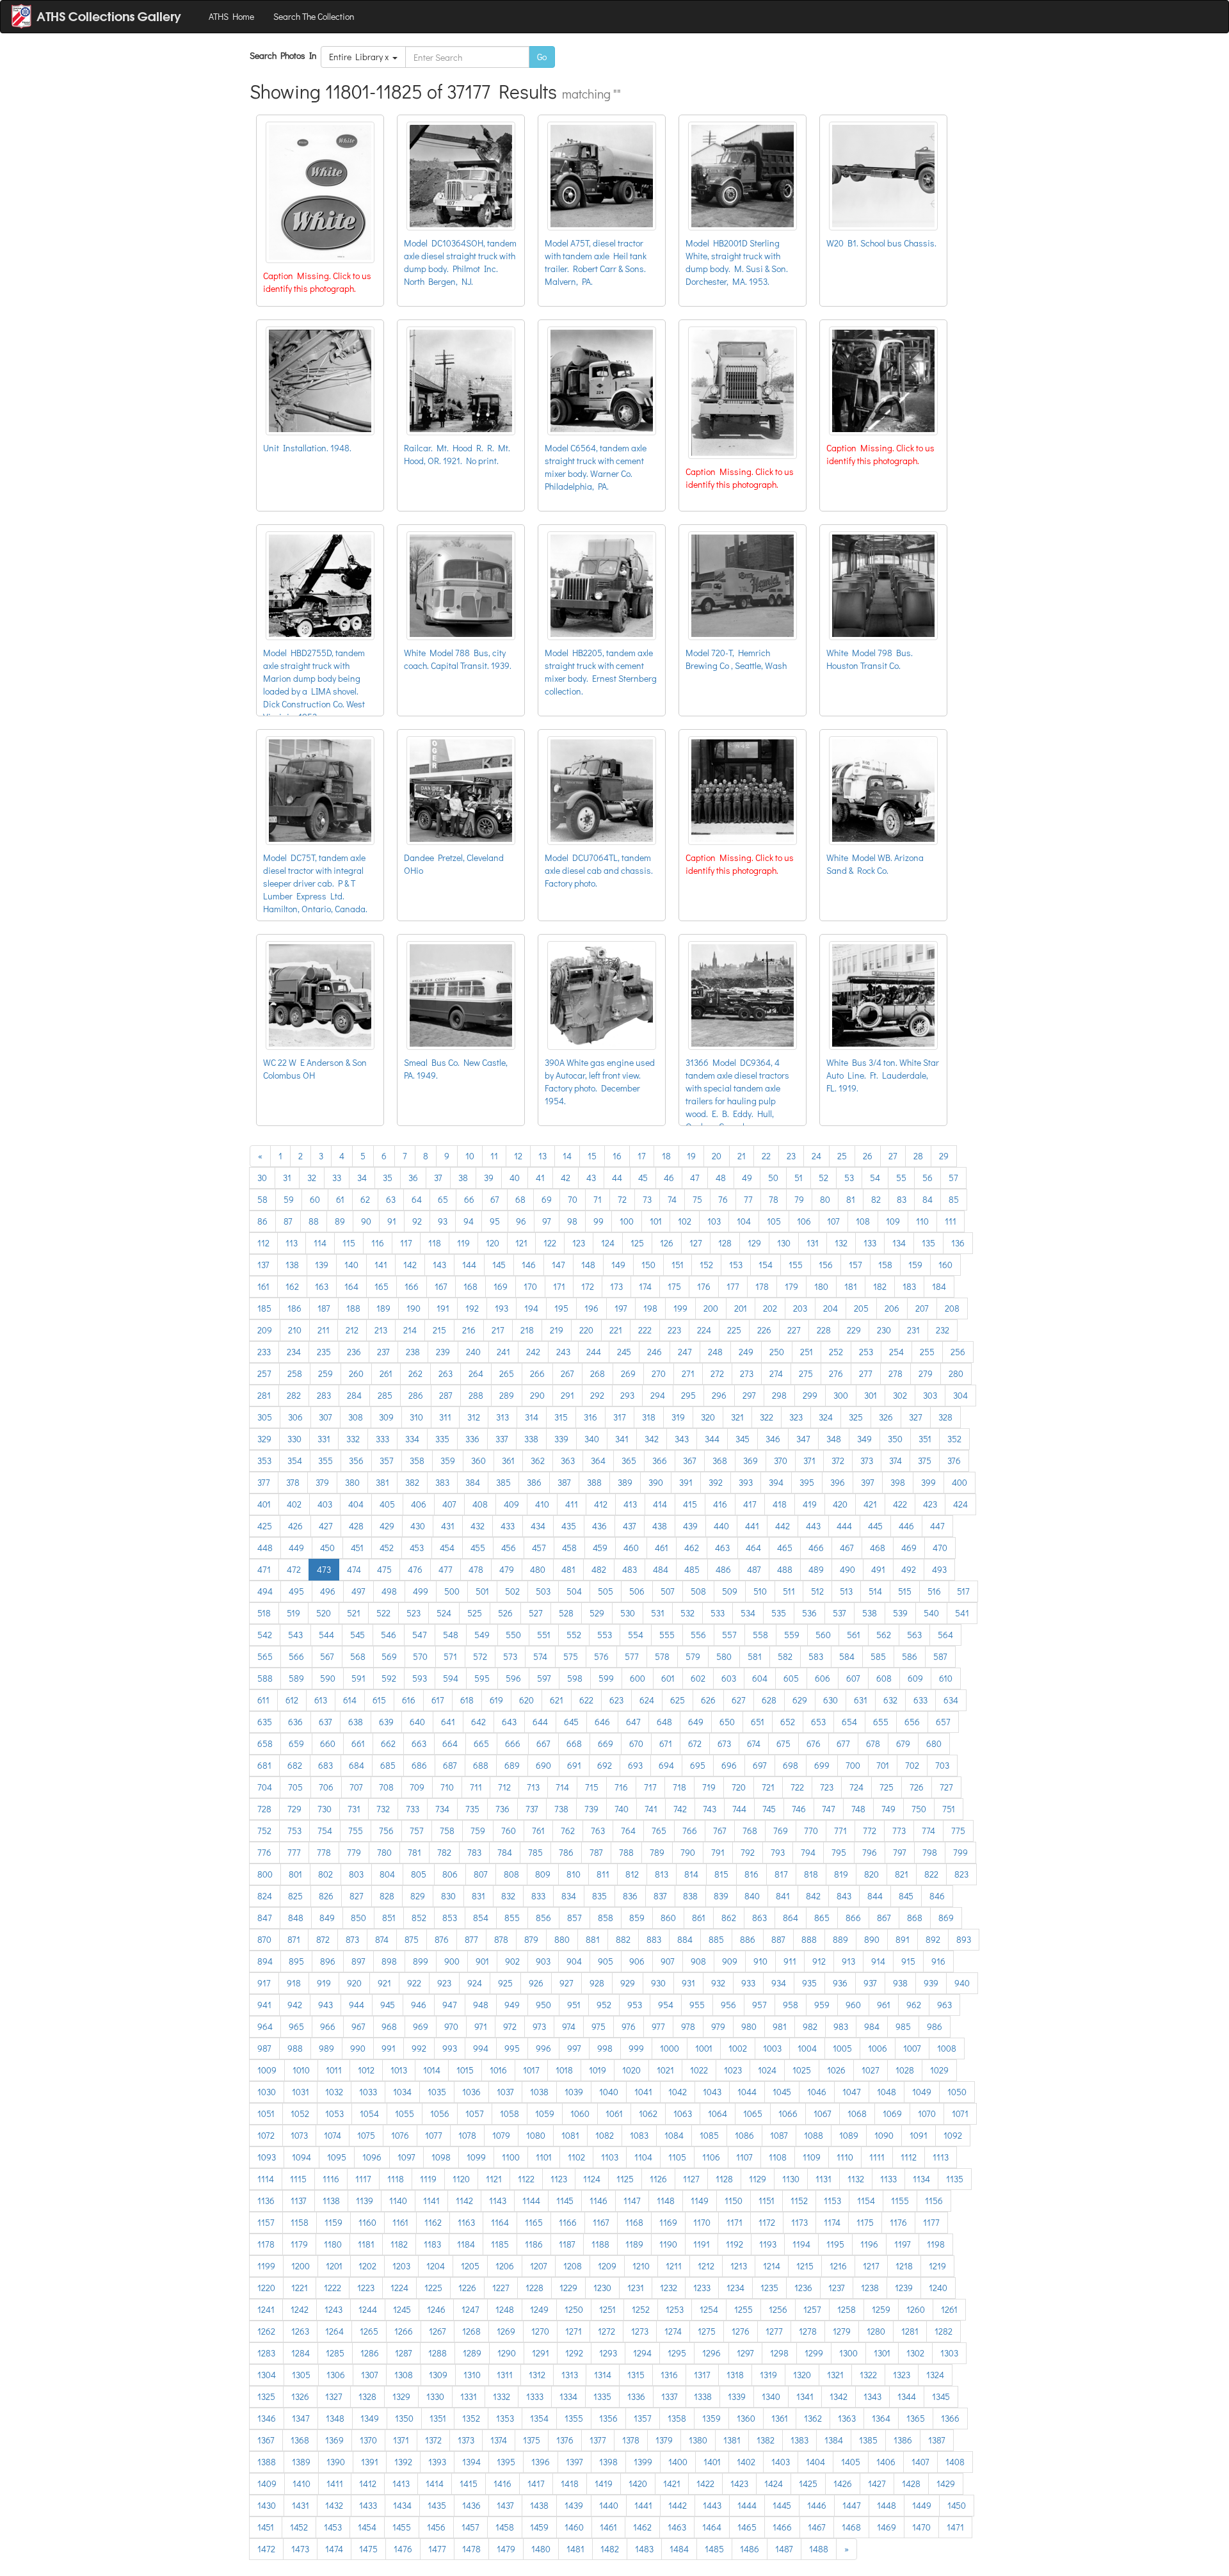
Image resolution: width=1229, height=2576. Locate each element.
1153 (832, 2201)
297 (749, 1395)
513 (846, 1591)
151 (678, 1265)
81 (851, 1199)
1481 (575, 2549)
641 (448, 1722)
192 (472, 1308)
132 (841, 1243)
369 (751, 1461)
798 (930, 1852)
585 (878, 1656)
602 (698, 1678)
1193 (768, 2244)
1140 (398, 2201)
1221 (300, 2288)
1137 (299, 2201)
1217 (871, 2266)
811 (603, 1874)
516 (934, 1591)
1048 (887, 2092)
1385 (868, 2440)
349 (864, 1439)
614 (350, 1700)
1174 (832, 2222)
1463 (677, 2527)
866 (853, 1918)
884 (685, 1939)
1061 (614, 2113)
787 (596, 1852)
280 (956, 1373)
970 (451, 2026)
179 (791, 1286)
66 (469, 1199)
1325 (266, 2396)
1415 (469, 2483)
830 (448, 1896)
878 (501, 1939)
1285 (335, 2353)
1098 (441, 2157)
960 (853, 2005)
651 (758, 1722)
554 (636, 1635)
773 (899, 1831)
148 (588, 1265)
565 (265, 1656)
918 (294, 1983)
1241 (266, 2309)
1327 (334, 2396)
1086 (744, 2135)
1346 (267, 2418)
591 (358, 1678)
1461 (608, 2527)
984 (872, 2026)
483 (630, 1569)
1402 (746, 2462)
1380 (698, 2440)
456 (509, 1548)
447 (937, 1526)
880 (562, 1939)
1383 (799, 2440)
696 (729, 1765)
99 (598, 1221)
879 (531, 1939)
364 (598, 1461)
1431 (301, 2505)
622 (586, 1700)
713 (533, 1787)
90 (366, 1221)
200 (711, 1308)
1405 (851, 2462)
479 (507, 1569)
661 (358, 1743)
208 (952, 1308)
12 (518, 1156)
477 (446, 1569)
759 (478, 1831)
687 (450, 1765)
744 (739, 1809)
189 (383, 1308)
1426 (843, 2483)
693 (635, 1765)
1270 (540, 2331)
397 (868, 1482)
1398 (608, 2462)
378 (293, 1482)
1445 (782, 2505)
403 (325, 1504)
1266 (404, 2331)
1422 (705, 2483)
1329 (401, 2396)
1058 (510, 2113)
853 (450, 1918)
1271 (574, 2331)
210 (295, 1330)
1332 (502, 2396)
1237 (837, 2288)
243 (563, 1352)
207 (922, 1308)
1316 (669, 2375)
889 (840, 1939)
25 (842, 1156)
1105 (677, 2157)
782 (444, 1852)
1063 (683, 2113)
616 (409, 1700)
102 (685, 1221)
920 (354, 1983)
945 (388, 2005)
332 (353, 1439)
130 (784, 1243)
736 (502, 1809)
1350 (404, 2418)
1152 (799, 2201)
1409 (267, 2483)
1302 (915, 2353)
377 (264, 1482)
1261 (949, 2309)
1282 (944, 2331)
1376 (565, 2440)
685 (388, 1765)
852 (419, 1918)
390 (656, 1482)
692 (605, 1765)
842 (813, 1896)
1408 (955, 2462)
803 (356, 1874)
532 (687, 1613)
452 (387, 1548)
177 (733, 1286)
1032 (334, 2092)
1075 (366, 2135)
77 (748, 1199)
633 (920, 1700)
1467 (817, 2527)
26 (868, 1156)
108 (863, 1221)
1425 (808, 2483)
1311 (505, 2375)
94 (469, 1221)
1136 (266, 2201)
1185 (500, 2244)
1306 (336, 2375)
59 (289, 1199)
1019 (598, 2070)
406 (419, 1504)
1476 (403, 2549)
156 (826, 1265)
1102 (576, 2157)
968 (389, 2026)
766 (690, 1831)
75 (697, 1199)
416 (720, 1504)
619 (496, 1700)
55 (901, 1178)
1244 (368, 2309)
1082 (605, 2135)
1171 (735, 2222)
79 (799, 1199)
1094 (301, 2157)
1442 (678, 2505)
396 (838, 1482)
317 (620, 1417)
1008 (947, 2048)
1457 (470, 2527)
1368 (300, 2440)
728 (264, 1809)
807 (481, 1874)
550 (513, 1635)
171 (559, 1286)
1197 (903, 2244)
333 (382, 1439)
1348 (335, 2418)
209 (265, 1330)
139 (322, 1265)
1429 (946, 2483)
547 (420, 1635)
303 (930, 1395)
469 (909, 1548)
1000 (670, 2048)
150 (648, 1265)
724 (856, 1787)
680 (934, 1743)
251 (807, 1352)
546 (389, 1635)
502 (512, 1591)
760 (509, 1831)
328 (945, 1417)
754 (325, 1831)
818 (811, 1874)
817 (781, 1874)
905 (606, 1961)
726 (917, 1787)
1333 (535, 2396)
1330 (435, 2396)
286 (416, 1395)
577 (632, 1656)
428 (356, 1526)
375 (925, 1461)
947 (450, 2005)
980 (749, 2026)
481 (568, 1569)
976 (629, 2026)
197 (621, 1308)
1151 (767, 2201)
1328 (367, 2396)
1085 (709, 2135)
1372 (433, 2440)
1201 (334, 2266)
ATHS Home (231, 16)
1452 (299, 2527)
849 (327, 1918)
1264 (334, 2331)
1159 (333, 2222)
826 (326, 1896)
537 (839, 1613)
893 (964, 1939)
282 (294, 1395)
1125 (625, 2179)
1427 (877, 2483)
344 (712, 1439)
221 (616, 1330)
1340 (771, 2396)
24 (816, 1156)
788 (626, 1852)
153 (736, 1265)
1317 (702, 2375)
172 (588, 1286)
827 (357, 1896)
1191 (702, 2244)
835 (599, 1896)
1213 (739, 2266)
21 (742, 1156)
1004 (807, 2048)
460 (631, 1548)
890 (872, 1939)
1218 (904, 2266)
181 (851, 1286)
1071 (960, 2113)
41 (540, 1178)
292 (597, 1395)
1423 (739, 2483)
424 (960, 1504)
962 (914, 2005)
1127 (691, 2179)
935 (809, 1983)
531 (658, 1613)
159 (915, 1265)
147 (558, 1265)
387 (564, 1482)
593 (420, 1678)
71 (598, 1199)
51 (799, 1178)
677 (843, 1743)
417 (750, 1504)
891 (903, 1939)
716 (621, 1787)
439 (690, 1526)
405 (387, 1504)
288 (476, 1395)
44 (617, 1178)
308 (356, 1417)
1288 (438, 2353)
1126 (658, 2179)
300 (841, 1395)
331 (324, 1439)
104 (744, 1221)
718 (679, 1787)
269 (628, 1373)
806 (450, 1874)
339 (561, 1439)
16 (617, 1156)
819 (841, 1874)
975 (598, 2026)
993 (450, 2048)
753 (294, 1831)
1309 (438, 2375)
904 (574, 1961)
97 (547, 1221)
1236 (803, 2288)
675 (783, 1743)
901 (482, 1961)
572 (480, 1656)
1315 (636, 2375)
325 (856, 1417)
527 (536, 1613)
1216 (838, 2266)
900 (452, 1961)
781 (414, 1852)
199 (680, 1308)
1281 (910, 2331)
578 (662, 1656)
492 (909, 1569)
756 (386, 1831)
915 (908, 1961)
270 (659, 1373)
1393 (437, 2462)
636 (295, 1722)
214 (410, 1330)
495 (296, 1591)
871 (294, 1939)
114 (320, 1243)
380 (352, 1482)
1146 (598, 2201)
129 (754, 1243)
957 (759, 2005)
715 (592, 1787)
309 (386, 1417)
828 (387, 1896)
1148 (666, 2201)
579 (693, 1656)
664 (450, 1743)
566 (296, 1656)
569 (389, 1656)
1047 (852, 2092)
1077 (434, 2135)
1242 (300, 2309)
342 (652, 1439)
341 (622, 1439)
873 (352, 1939)
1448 (887, 2505)
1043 (712, 2092)
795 (839, 1852)
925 (505, 1983)
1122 (526, 2179)
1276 (741, 2331)
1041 (643, 2092)
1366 (950, 2418)
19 (691, 1156)
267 (567, 1373)
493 (939, 1569)
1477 (437, 2549)
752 (264, 1831)
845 (906, 1896)
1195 (835, 2244)
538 (870, 1613)
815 (721, 1874)
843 (844, 1896)
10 (470, 1156)
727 (946, 1787)
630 (831, 1700)
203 (800, 1308)
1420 (638, 2483)
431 (448, 1526)
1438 (539, 2505)
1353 (505, 2418)
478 (476, 1569)
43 (591, 1178)
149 (618, 1265)
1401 (712, 2462)
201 (741, 1308)
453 (417, 1548)
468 (878, 1548)
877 (471, 1939)
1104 (643, 2157)
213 (381, 1330)
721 (768, 1787)
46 (669, 1178)
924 (475, 1983)
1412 (368, 2483)
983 (841, 2026)
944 (357, 2005)
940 (962, 1983)
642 (478, 1722)
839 (721, 1896)
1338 (703, 2396)
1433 (368, 2505)
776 (264, 1852)
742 (680, 1809)
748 (858, 1809)
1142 (464, 2201)
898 (389, 1961)
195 (561, 1308)
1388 (267, 2462)
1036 (471, 2092)
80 (825, 1199)
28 (918, 1156)
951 (574, 2005)
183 (909, 1286)
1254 (709, 2309)
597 (544, 1678)
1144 (531, 2201)
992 (419, 2048)
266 (537, 1373)
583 (816, 1656)
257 (264, 1373)
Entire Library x (361, 57)
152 (706, 1265)
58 (262, 1199)
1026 (836, 2070)
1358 (677, 2418)
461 (662, 1548)
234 (294, 1352)
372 (838, 1461)
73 (647, 1199)
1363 (847, 2418)
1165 (534, 2222)
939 (931, 1983)
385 (503, 1482)
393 (746, 1482)
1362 (813, 2418)
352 (954, 1439)
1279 (842, 2331)
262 (415, 1373)
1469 (887, 2527)
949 (512, 2005)
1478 (471, 2549)
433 (508, 1526)
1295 (677, 2353)
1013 (399, 2070)
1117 (363, 2179)
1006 (878, 2048)
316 (590, 1417)
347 (803, 1439)
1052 (300, 2113)
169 (501, 1286)
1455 (402, 2527)
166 (412, 1286)
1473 (300, 2549)
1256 (778, 2309)
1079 (501, 2135)
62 (365, 1199)
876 (442, 1939)
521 (354, 1613)
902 (512, 1961)
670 (636, 1743)
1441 (643, 2505)
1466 (782, 2527)
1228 (534, 2288)
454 (447, 1548)
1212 (706, 2266)
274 (776, 1373)
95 (495, 1221)
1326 (300, 2396)
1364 (881, 2418)
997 (574, 2048)
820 (872, 1874)
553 (605, 1635)
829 (418, 1896)
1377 (598, 2440)
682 (295, 1765)
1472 (266, 2549)
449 (296, 1548)
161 (263, 1286)
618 (467, 1700)
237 (383, 1352)
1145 (565, 2201)
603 (729, 1678)
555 (667, 1635)
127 (696, 1243)
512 (817, 1591)
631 (861, 1700)
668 (574, 1743)
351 (925, 1439)
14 (567, 1156)
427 (326, 1526)
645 (571, 1722)
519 (293, 1613)
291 (567, 1395)
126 (667, 1243)
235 (324, 1352)
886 (748, 1939)
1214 (772, 2266)
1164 (500, 2222)
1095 (337, 2157)
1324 (935, 2375)
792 (748, 1852)
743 (710, 1809)
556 (698, 1635)
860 (668, 1918)
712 (504, 1787)
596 (513, 1678)
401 (264, 1504)
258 (295, 1373)
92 (417, 1221)
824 (265, 1896)
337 (502, 1439)
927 (566, 1983)
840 (752, 1896)
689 (512, 1765)
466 (816, 1548)
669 (606, 1743)
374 (896, 1461)
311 (445, 1417)
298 (779, 1395)
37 (438, 1178)
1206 (505, 2266)
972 (510, 2026)
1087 (779, 2135)
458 (569, 1548)
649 (696, 1722)
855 (512, 1918)
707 (356, 1787)
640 (417, 1722)
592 (389, 1678)
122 (550, 1243)
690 (543, 1765)
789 (657, 1852)
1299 (814, 2353)
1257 (812, 2309)
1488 (819, 2549)
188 (353, 1308)
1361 (780, 2418)
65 (443, 1199)
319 (678, 1417)
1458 (505, 2527)
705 (295, 1787)
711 (476, 1787)
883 (654, 1939)
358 (417, 1461)
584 (847, 1656)
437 (630, 1526)
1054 (369, 2113)
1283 (266, 2353)
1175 (865, 2222)
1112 (909, 2157)
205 (861, 1308)
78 (774, 1199)
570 (420, 1656)
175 (674, 1286)
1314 (603, 2375)
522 (383, 1613)
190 (414, 1308)
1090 (884, 2135)
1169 (668, 2222)
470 (940, 1548)
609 (915, 1678)
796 (870, 1852)
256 (958, 1352)
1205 (470, 2266)
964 (265, 2026)
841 (783, 1896)
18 (666, 1156)
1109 (812, 2157)
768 (750, 1831)
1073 (299, 2135)
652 (788, 1722)
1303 (949, 2353)
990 (358, 2048)
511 (789, 1591)
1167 (601, 2222)
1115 (298, 2179)
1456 (436, 2527)
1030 (267, 2092)
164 (351, 1286)
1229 (568, 2288)
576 (601, 1656)
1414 (435, 2483)
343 (682, 1439)
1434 (402, 2505)
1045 (782, 2092)
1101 (544, 2157)
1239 (904, 2288)
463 (722, 1548)
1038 (539, 2092)
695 (698, 1765)
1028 (905, 2070)
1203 (401, 2266)
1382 (766, 2440)
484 (661, 1569)
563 (914, 1635)
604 (760, 1678)
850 (358, 1918)
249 (746, 1352)
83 (902, 1199)
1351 (438, 2418)
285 (385, 1395)
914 (878, 1961)
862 (729, 1918)
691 (574, 1765)
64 (417, 1199)
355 (325, 1461)
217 (498, 1330)
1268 (471, 2331)
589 (296, 1678)
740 (622, 1809)
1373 (466, 2440)
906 (637, 1961)
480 (538, 1569)
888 (809, 1939)
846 (937, 1896)
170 (530, 1286)
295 (688, 1395)
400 (960, 1482)
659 (296, 1743)
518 (264, 1613)
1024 (767, 2070)
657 (943, 1722)
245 (624, 1352)
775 (958, 1831)
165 (382, 1286)
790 (688, 1852)
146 (529, 1265)
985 (903, 2026)
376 (954, 1461)
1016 (498, 2070)
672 (695, 1743)
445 (875, 1526)
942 (295, 2005)
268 (598, 1373)
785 (535, 1852)
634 (951, 1700)
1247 (470, 2309)
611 (263, 1700)
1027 (871, 2070)
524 (444, 1613)
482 (599, 1569)
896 (328, 1961)
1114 (266, 2179)
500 (452, 1591)
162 (292, 1286)
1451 (266, 2527)
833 (538, 1896)
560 (823, 1635)
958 (791, 2005)
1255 (743, 2309)
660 (328, 1743)
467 (847, 1548)
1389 (301, 2462)
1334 (568, 2396)
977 (658, 2026)
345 (743, 1439)
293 (627, 1395)
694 (666, 1765)
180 (821, 1286)
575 (571, 1656)
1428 (911, 2483)
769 (781, 1831)
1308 (404, 2375)
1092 (953, 2135)
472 (294, 1569)
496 (328, 1591)
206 (892, 1308)
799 (960, 1852)
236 (354, 1352)
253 (866, 1352)
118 (435, 1243)
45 (643, 1178)
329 (264, 1439)
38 (463, 1178)
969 (421, 2026)
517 (963, 1591)
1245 (402, 2309)
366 (660, 1461)
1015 (465, 2070)
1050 (957, 2092)
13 (542, 1156)
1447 (852, 2505)
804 (387, 1874)
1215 (805, 2266)
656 (912, 1722)
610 (946, 1678)
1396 (541, 2462)
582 (785, 1656)
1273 (640, 2331)
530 (628, 1613)
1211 (674, 2266)
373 (867, 1461)
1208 (573, 2266)
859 (637, 1918)
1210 (641, 2266)
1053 (334, 2113)
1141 (431, 2201)
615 (379, 1700)
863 (759, 1918)
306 (295, 1417)
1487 (784, 2549)
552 (574, 1635)
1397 (574, 2462)
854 (481, 1918)
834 (569, 1896)
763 (598, 1831)
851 (389, 1918)
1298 (779, 2353)
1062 (648, 2113)
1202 (367, 2266)
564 (945, 1635)
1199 (266, 2266)
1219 (937, 2266)
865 (822, 1918)
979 (718, 2026)
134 (899, 1243)
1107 (744, 2157)
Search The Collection (314, 16)
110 (922, 1221)
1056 (440, 2113)
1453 (333, 2527)
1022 (699, 2070)
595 (482, 1678)
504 (574, 1591)
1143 (498, 2201)
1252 (641, 2309)
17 (642, 1156)
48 (721, 1178)
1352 (471, 2418)
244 (594, 1352)
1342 (839, 2396)
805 (419, 1874)
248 (715, 1352)
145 (499, 1265)
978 (688, 2026)
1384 (834, 2440)
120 (493, 1243)
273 (747, 1373)
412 (601, 1504)
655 (881, 1722)
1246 (436, 2309)
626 (708, 1700)
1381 (732, 2440)
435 (569, 1526)
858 (606, 1918)
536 (809, 1613)
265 (507, 1373)
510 (760, 1591)
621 (557, 1700)
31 (287, 1178)
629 (800, 1700)
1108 (778, 2157)
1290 (507, 2353)
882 (623, 1939)
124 (608, 1243)
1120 (461, 2179)
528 (566, 1613)
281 (264, 1395)
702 (912, 1765)
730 (325, 1809)
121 (521, 1243)
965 (296, 2026)
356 (356, 1461)
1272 (606, 2331)
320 (708, 1417)
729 (294, 1809)
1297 (745, 2353)
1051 (266, 2113)
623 (616, 1700)
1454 (367, 2527)
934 (779, 1983)
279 (926, 1373)
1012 (366, 2070)
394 (776, 1482)
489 (816, 1569)
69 (547, 1199)
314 (532, 1417)
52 (823, 1178)
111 (951, 1221)
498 (389, 1591)
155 (796, 1265)
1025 (802, 2070)
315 (561, 1417)
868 (915, 1918)
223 (674, 1330)
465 (785, 1548)
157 (855, 1265)
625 (678, 1700)
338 (531, 1439)
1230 (602, 2288)
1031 (301, 2092)
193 (502, 1308)
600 (638, 1678)
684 (357, 1765)
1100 (511, 2157)
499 (421, 1591)
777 (294, 1852)
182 (880, 1286)
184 (939, 1286)
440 (721, 1526)
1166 (568, 2222)
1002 (738, 2048)
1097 (406, 2157)
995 (512, 2048)
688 (481, 1765)
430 (418, 1526)
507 (668, 1591)
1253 (675, 2309)
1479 (506, 2549)
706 (326, 1787)
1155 (900, 2201)
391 (686, 1482)
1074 (333, 2135)
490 (847, 1569)
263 (446, 1373)
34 (362, 1178)
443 (813, 1526)
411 (572, 1504)
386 (534, 1482)
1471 (955, 2527)
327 (916, 1417)
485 (692, 1569)
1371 (401, 2440)
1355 (574, 2418)
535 (779, 1613)
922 (414, 1983)
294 (658, 1395)
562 (884, 1635)
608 (884, 1678)
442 (783, 1526)
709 (417, 1787)
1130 (791, 2179)
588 (265, 1678)
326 (886, 1417)
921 (384, 1983)
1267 (438, 2331)
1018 (564, 2070)
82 (876, 1199)
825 (295, 1896)
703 (942, 1765)
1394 (471, 2462)
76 (723, 1199)
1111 (877, 2157)
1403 (781, 2462)
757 (417, 1831)
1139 (365, 2201)
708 (386, 1787)
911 (790, 1961)
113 (292, 1243)
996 (543, 2048)
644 (540, 1722)
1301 (882, 2353)
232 (943, 1330)
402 (294, 1504)
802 (325, 1874)
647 (633, 1722)
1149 (700, 2201)
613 (321, 1700)
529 (597, 1613)
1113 (941, 2157)
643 (509, 1722)
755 (356, 1831)
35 (388, 1178)
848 (296, 1918)
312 (474, 1417)
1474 (334, 2549)
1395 (506, 2462)
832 (508, 1896)
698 (791, 1765)
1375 (532, 2440)
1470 (921, 2527)
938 (900, 1983)
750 (919, 1809)
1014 (432, 2070)
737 (532, 1809)
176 (704, 1286)
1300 (848, 2353)
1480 (541, 2549)
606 (823, 1678)
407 (449, 1504)
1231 (636, 2288)
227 (794, 1330)
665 (481, 1743)
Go (542, 57)
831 (478, 1896)
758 (447, 1831)
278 (896, 1373)
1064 (718, 2113)
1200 (301, 2266)
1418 (570, 2483)
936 (840, 1983)
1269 (506, 2331)
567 (327, 1656)
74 (672, 1199)
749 (888, 1809)
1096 (372, 2157)
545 (357, 1635)
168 (470, 1286)
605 (791, 1678)
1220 (266, 2288)
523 (414, 1613)
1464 (712, 2527)
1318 (735, 2375)
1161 (400, 2222)
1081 (570, 2135)
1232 (669, 2288)
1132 (856, 2179)
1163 (466, 2222)
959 (822, 2005)
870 (264, 1939)
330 (294, 1439)
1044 (747, 2092)
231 (913, 1330)
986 (935, 2026)
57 (953, 1178)
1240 (938, 2288)
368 (720, 1461)
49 (747, 1178)
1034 (402, 2092)
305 (265, 1417)
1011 (334, 2070)
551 (544, 1635)
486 (723, 1569)
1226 (467, 2288)
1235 (769, 2288)
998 (605, 2048)
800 (265, 1874)
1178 (266, 2244)
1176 (898, 2222)
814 (691, 1874)
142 (410, 1265)
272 (717, 1373)
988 (295, 2048)
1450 (957, 2505)
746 (799, 1809)
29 (944, 1156)
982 (810, 2026)
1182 (399, 2244)
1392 (403, 2462)
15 (592, 1156)
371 (809, 1461)
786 (566, 1852)
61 (340, 1199)
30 (262, 1178)
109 (893, 1221)
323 (796, 1417)
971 (481, 2026)
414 (660, 1504)
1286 (370, 2353)
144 (469, 1265)
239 (443, 1352)
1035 (437, 2092)
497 (358, 1591)
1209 (607, 2266)
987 (264, 2048)
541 (962, 1613)
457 (539, 1548)
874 (382, 1939)
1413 (401, 2483)
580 (724, 1656)
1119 (428, 2179)
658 (265, 1743)
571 (450, 1656)
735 (472, 1809)
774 (928, 1831)
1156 (934, 2201)
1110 (845, 2157)
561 (854, 1635)
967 (358, 2026)
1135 (955, 2179)
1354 (539, 2418)
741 (651, 1809)
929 (628, 1983)
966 (328, 2026)
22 (766, 1156)
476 (415, 1569)
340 (592, 1439)
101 (656, 1221)
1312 (537, 2375)
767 (720, 1831)
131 (813, 1243)
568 (358, 1656)
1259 (881, 2309)
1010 (301, 2070)
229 (854, 1330)
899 (421, 1961)
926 (536, 1983)
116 (378, 1243)
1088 (814, 2135)
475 (384, 1569)
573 (510, 1656)
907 (668, 1961)
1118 (396, 2179)
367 (690, 1461)
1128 (724, 2179)
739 (591, 1809)
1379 (664, 2440)
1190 (668, 2244)
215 (439, 1330)
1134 (921, 2179)
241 (503, 1352)
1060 (580, 2113)
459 (600, 1548)
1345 (941, 2396)
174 (645, 1286)
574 (540, 1656)
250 (777, 1352)
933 (748, 1983)
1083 (639, 2135)
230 (884, 1330)
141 (381, 1265)
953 (635, 2005)
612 (292, 1700)
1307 (370, 2375)
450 (327, 1548)
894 (265, 1961)
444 (844, 1526)
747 (829, 1809)
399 (928, 1482)
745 (769, 1809)
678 (873, 1743)
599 (606, 1678)
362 (538, 1461)
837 (660, 1896)
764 (628, 1831)
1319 (768, 2375)
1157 (266, 2222)
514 (875, 1591)
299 (810, 1395)
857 (574, 1918)
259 (325, 1373)
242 (533, 1352)
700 (853, 1765)
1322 (868, 2375)
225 (734, 1330)
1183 (432, 2244)
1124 (592, 2179)
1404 (815, 2462)
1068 (857, 2113)
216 (469, 1330)
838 (690, 1896)
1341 (805, 2396)
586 (910, 1656)
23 (791, 1156)
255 (927, 1352)
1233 (702, 2288)
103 (714, 1221)
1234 (735, 2288)
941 (264, 2005)
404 (356, 1504)
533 (718, 1613)
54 (875, 1178)
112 (263, 1243)
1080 (536, 2135)
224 (704, 1330)
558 (760, 1635)
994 (481, 2048)
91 (392, 1221)
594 (451, 1678)
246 (655, 1352)
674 (754, 1743)
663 (419, 1743)
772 (870, 1831)
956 (728, 2005)
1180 (333, 2244)
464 (753, 1548)
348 (834, 1439)
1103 (610, 2157)
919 (324, 1983)
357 (387, 1461)
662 (388, 1743)
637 (325, 1722)
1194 (801, 2244)
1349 (370, 2418)
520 (324, 1613)
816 (751, 1874)
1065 (753, 2113)
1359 (711, 2418)
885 (716, 1939)
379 (322, 1482)
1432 (334, 2505)
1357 (643, 2418)
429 (387, 1526)
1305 (301, 2375)
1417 (536, 2483)
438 (660, 1526)
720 (739, 1787)
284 (354, 1395)
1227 (501, 2288)
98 (572, 1221)
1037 (505, 2092)
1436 (471, 2505)
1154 (866, 2201)
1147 (632, 2201)
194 (531, 1308)
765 (659, 1831)
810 (574, 1874)
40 (515, 1178)
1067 (823, 2113)
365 (629, 1461)
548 (451, 1635)
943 (325, 2005)
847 (265, 1918)
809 (543, 1874)
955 (697, 2005)
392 (716, 1482)
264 (476, 1373)
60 (315, 1199)
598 (575, 1678)
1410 (301, 2483)
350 (895, 1439)
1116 (331, 2179)
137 (263, 1265)
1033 (368, 2092)
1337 (670, 2396)
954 (666, 2005)
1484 (679, 2549)
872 (323, 1939)
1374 (499, 2440)
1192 (735, 2244)
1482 (610, 2549)
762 (568, 1831)
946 (419, 2005)
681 (264, 1765)
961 (884, 2005)
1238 (870, 2288)
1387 (937, 2440)
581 (755, 1656)
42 (566, 1178)
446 (906, 1526)
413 (630, 1504)
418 (780, 1504)
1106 (711, 2157)
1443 (712, 2505)
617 (438, 1700)
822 (931, 1874)
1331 (469, 2396)
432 (478, 1526)
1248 (505, 2309)
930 (658, 1983)
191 (443, 1308)
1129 (758, 2179)
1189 (634, 2244)
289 (507, 1395)
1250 (574, 2309)
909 (730, 1961)
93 (443, 1221)
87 (288, 1221)
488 (785, 1569)
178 (762, 1286)
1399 (643, 2462)
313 (502, 1417)
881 (593, 1939)
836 (630, 1896)
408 (480, 1504)
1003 (772, 2048)
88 (314, 1221)
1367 (266, 2440)
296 (719, 1395)
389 (625, 1482)
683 (325, 1765)
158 (885, 1265)
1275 (707, 2331)
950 (543, 2005)
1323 (902, 2375)
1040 (609, 2092)
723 (827, 1787)
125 (637, 1243)
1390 (336, 2462)
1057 (475, 2113)
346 (773, 1439)
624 (647, 1700)
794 (808, 1852)
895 (296, 1961)
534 (748, 1613)
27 (893, 1156)
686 (419, 1765)
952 (604, 2005)
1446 (817, 2505)
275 (806, 1373)
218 (527, 1330)
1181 (366, 2244)
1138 (331, 2201)
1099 (476, 2157)
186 (294, 1308)
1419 (604, 2483)
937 (870, 1983)
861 (699, 1918)
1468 (851, 2527)
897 (358, 1961)
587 (940, 1656)
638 (356, 1722)
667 (543, 1743)
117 (406, 1243)
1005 (842, 2048)
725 (887, 1787)
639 (386, 1722)
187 (324, 1308)
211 (324, 1330)
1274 (673, 2331)
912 (819, 1961)
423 (930, 1504)
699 (822, 1765)
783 (474, 1852)
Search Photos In (285, 55)
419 (810, 1504)
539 (900, 1613)
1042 (678, 2092)
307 (325, 1417)
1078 (467, 2135)
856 (543, 1918)
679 (903, 1743)
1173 (799, 2222)
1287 (404, 2353)
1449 (922, 2505)
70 (573, 1199)
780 (384, 1852)
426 (295, 1526)
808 (511, 1874)
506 (637, 1591)
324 (826, 1417)
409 (511, 1504)
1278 (808, 2331)
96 (521, 1221)
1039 (574, 2092)
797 (900, 1852)
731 (354, 1809)
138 (292, 1265)
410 (542, 1504)
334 (412, 1439)
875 (412, 1939)
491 (878, 1569)
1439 (574, 2505)
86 (262, 1221)
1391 (370, 2462)
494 (265, 1591)
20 (717, 1156)
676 (814, 1743)
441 (752, 1526)
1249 (539, 2309)
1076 (400, 2135)
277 (866, 1373)
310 (416, 1417)
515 (905, 1591)
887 (778, 1939)
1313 (570, 2375)
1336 (636, 2396)
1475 (368, 2549)
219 (557, 1330)
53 (849, 1178)
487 (754, 1569)
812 (632, 1874)
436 (599, 1526)
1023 (733, 2070)
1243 (333, 2309)
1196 (869, 2244)
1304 (267, 2375)
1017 (531, 2070)
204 (831, 1308)
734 (442, 1809)
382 (412, 1482)
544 (326, 1635)
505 (606, 1591)
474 (354, 1569)
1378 (631, 2440)
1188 (600, 2244)
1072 (266, 2135)
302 (900, 1395)
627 (739, 1700)
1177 (931, 2222)
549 (482, 1635)
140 (351, 1265)
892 (933, 1939)
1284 (301, 2353)
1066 (788, 2113)
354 (295, 1461)
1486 (750, 2549)
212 (352, 1330)
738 (561, 1809)
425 (265, 1526)
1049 (922, 2092)
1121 (494, 2179)
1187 (567, 2244)
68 (520, 1199)
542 (265, 1635)
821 (902, 1874)
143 (439, 1265)
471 (264, 1569)
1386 (903, 2440)
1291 (541, 2353)
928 (597, 1983)
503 (543, 1591)
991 (389, 2048)
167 (441, 1286)
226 (764, 1330)
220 (586, 1330)
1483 (644, 2549)
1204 (436, 2266)
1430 (267, 2505)
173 (616, 1286)
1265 (369, 2331)
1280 (876, 2331)
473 (324, 1569)
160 (945, 1265)
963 (944, 2005)
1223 (366, 2288)
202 (770, 1308)
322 (767, 1417)
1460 (574, 2527)
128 (725, 1243)
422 (900, 1504)
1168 (634, 2222)
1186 (534, 2244)
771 (840, 1831)
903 (543, 1961)
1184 (466, 2244)
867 (884, 1918)
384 (473, 1482)
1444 (747, 2505)
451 (357, 1548)
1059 (545, 2113)
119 (463, 1243)
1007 (912, 2048)
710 (447, 1787)
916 (938, 1961)
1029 (939, 2070)
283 (324, 1395)
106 (804, 1221)
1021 (665, 2070)
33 (337, 1178)
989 (326, 2048)
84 (928, 1199)
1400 (678, 2462)
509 (730, 1591)
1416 (502, 2483)
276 (836, 1373)
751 (949, 1809)
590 (328, 1678)
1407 (920, 2462)
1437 (505, 2505)
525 (475, 1613)
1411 (335, 2483)
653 (818, 1722)
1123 (559, 2179)
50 (773, 1178)
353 (264, 1461)
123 (579, 1243)
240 (473, 1352)
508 (698, 1591)
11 (494, 1156)
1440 (609, 2505)
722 (797, 1787)
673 (724, 1743)
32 (312, 1178)
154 (766, 1265)
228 (824, 1330)
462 (692, 1548)
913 (848, 1961)
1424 (774, 2483)
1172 (767, 2222)
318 (649, 1417)
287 (446, 1395)
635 (265, 1722)
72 (622, 1199)
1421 (672, 2483)
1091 (919, 2135)
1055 (405, 2113)
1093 (267, 2157)
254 (896, 1352)
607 (853, 1678)
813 (662, 1874)
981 (780, 2026)
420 (840, 1504)
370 (781, 1461)
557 (729, 1635)
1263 (300, 2331)
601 (668, 1678)
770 (811, 1831)
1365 (916, 2418)
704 (265, 1787)
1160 (367, 2222)
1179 (299, 2244)
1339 (737, 2396)
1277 (774, 2331)
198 (650, 1308)
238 (413, 1352)
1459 (539, 2527)
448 (265, 1548)
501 (482, 1591)
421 (870, 1504)
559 (792, 1635)
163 (322, 1286)
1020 (631, 2070)
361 (508, 1461)
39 (489, 1178)
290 (537, 1395)
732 (383, 1809)
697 (760, 1765)
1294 (642, 2353)
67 (495, 1199)
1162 (433, 2222)
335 (442, 1439)
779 (354, 1852)
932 (718, 1983)
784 (505, 1852)
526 (505, 1613)
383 (442, 1482)
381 (382, 1482)
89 (340, 1221)
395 (807, 1482)
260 (356, 1373)
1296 (711, 2353)
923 (444, 1983)
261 (386, 1373)
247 (685, 1352)
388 (594, 1482)
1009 (267, 2070)
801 (295, 1874)
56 (928, 1178)
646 (602, 1722)
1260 (916, 2309)
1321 (835, 2375)
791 (718, 1852)
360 (478, 1461)
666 (513, 1743)
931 (688, 1983)
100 (627, 1221)
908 (698, 1961)
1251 (607, 2309)
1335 (602, 2396)
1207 (539, 2266)
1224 (399, 2288)
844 (875, 1896)
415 (690, 1504)
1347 (301, 2418)
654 (849, 1722)
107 (833, 1221)
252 (836, 1352)
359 (448, 1461)
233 (264, 1352)
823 (961, 1874)
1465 (747, 2527)
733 (413, 1809)
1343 (872, 2396)
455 (478, 1548)
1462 (642, 2527)
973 (539, 2026)
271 (688, 1373)
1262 (266, 2331)
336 (472, 1439)
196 (591, 1308)
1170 (702, 2222)
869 (946, 1918)
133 (870, 1243)
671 (666, 1743)
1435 (437, 2505)
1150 (734, 2201)
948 (481, 2005)
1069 (892, 2113)
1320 (802, 2375)
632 (890, 1700)
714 (562, 1787)
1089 (849, 2135)
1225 (433, 2288)
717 (650, 1787)
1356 (608, 2418)
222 (645, 1330)
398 (898, 1482)
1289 (472, 2353)
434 (538, 1526)
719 (709, 1787)
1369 (334, 2440)
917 (264, 1983)
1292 (574, 2353)
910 (760, 1961)
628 (769, 1700)
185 (264, 1308)
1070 (927, 2113)
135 (928, 1243)
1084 (674, 2135)
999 (636, 2048)
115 (349, 1243)
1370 (368, 2440)
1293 (608, 2353)
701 (883, 1765)
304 (960, 1395)
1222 (333, 2288)
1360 (746, 2418)
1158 (300, 2222)
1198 (936, 2244)
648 (664, 1722)
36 (413, 1178)
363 (568, 1461)
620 (526, 1700)
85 (954, 1199)
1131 (823, 2179)
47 (695, 1178)
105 (774, 1221)
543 (295, 1635)
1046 (817, 2092)
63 (391, 1199)
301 (871, 1395)
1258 (847, 2309)
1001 (704, 2048)
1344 (907, 2396)
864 (791, 1918)
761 (538, 1831)
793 (778, 1852)
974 (569, 2026)
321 (737, 1417)
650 (727, 1722)
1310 (472, 2375)
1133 (888, 2179)
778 (324, 1852)
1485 (714, 2549)
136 (958, 1243)
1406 (886, 2462)
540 (931, 1613)
